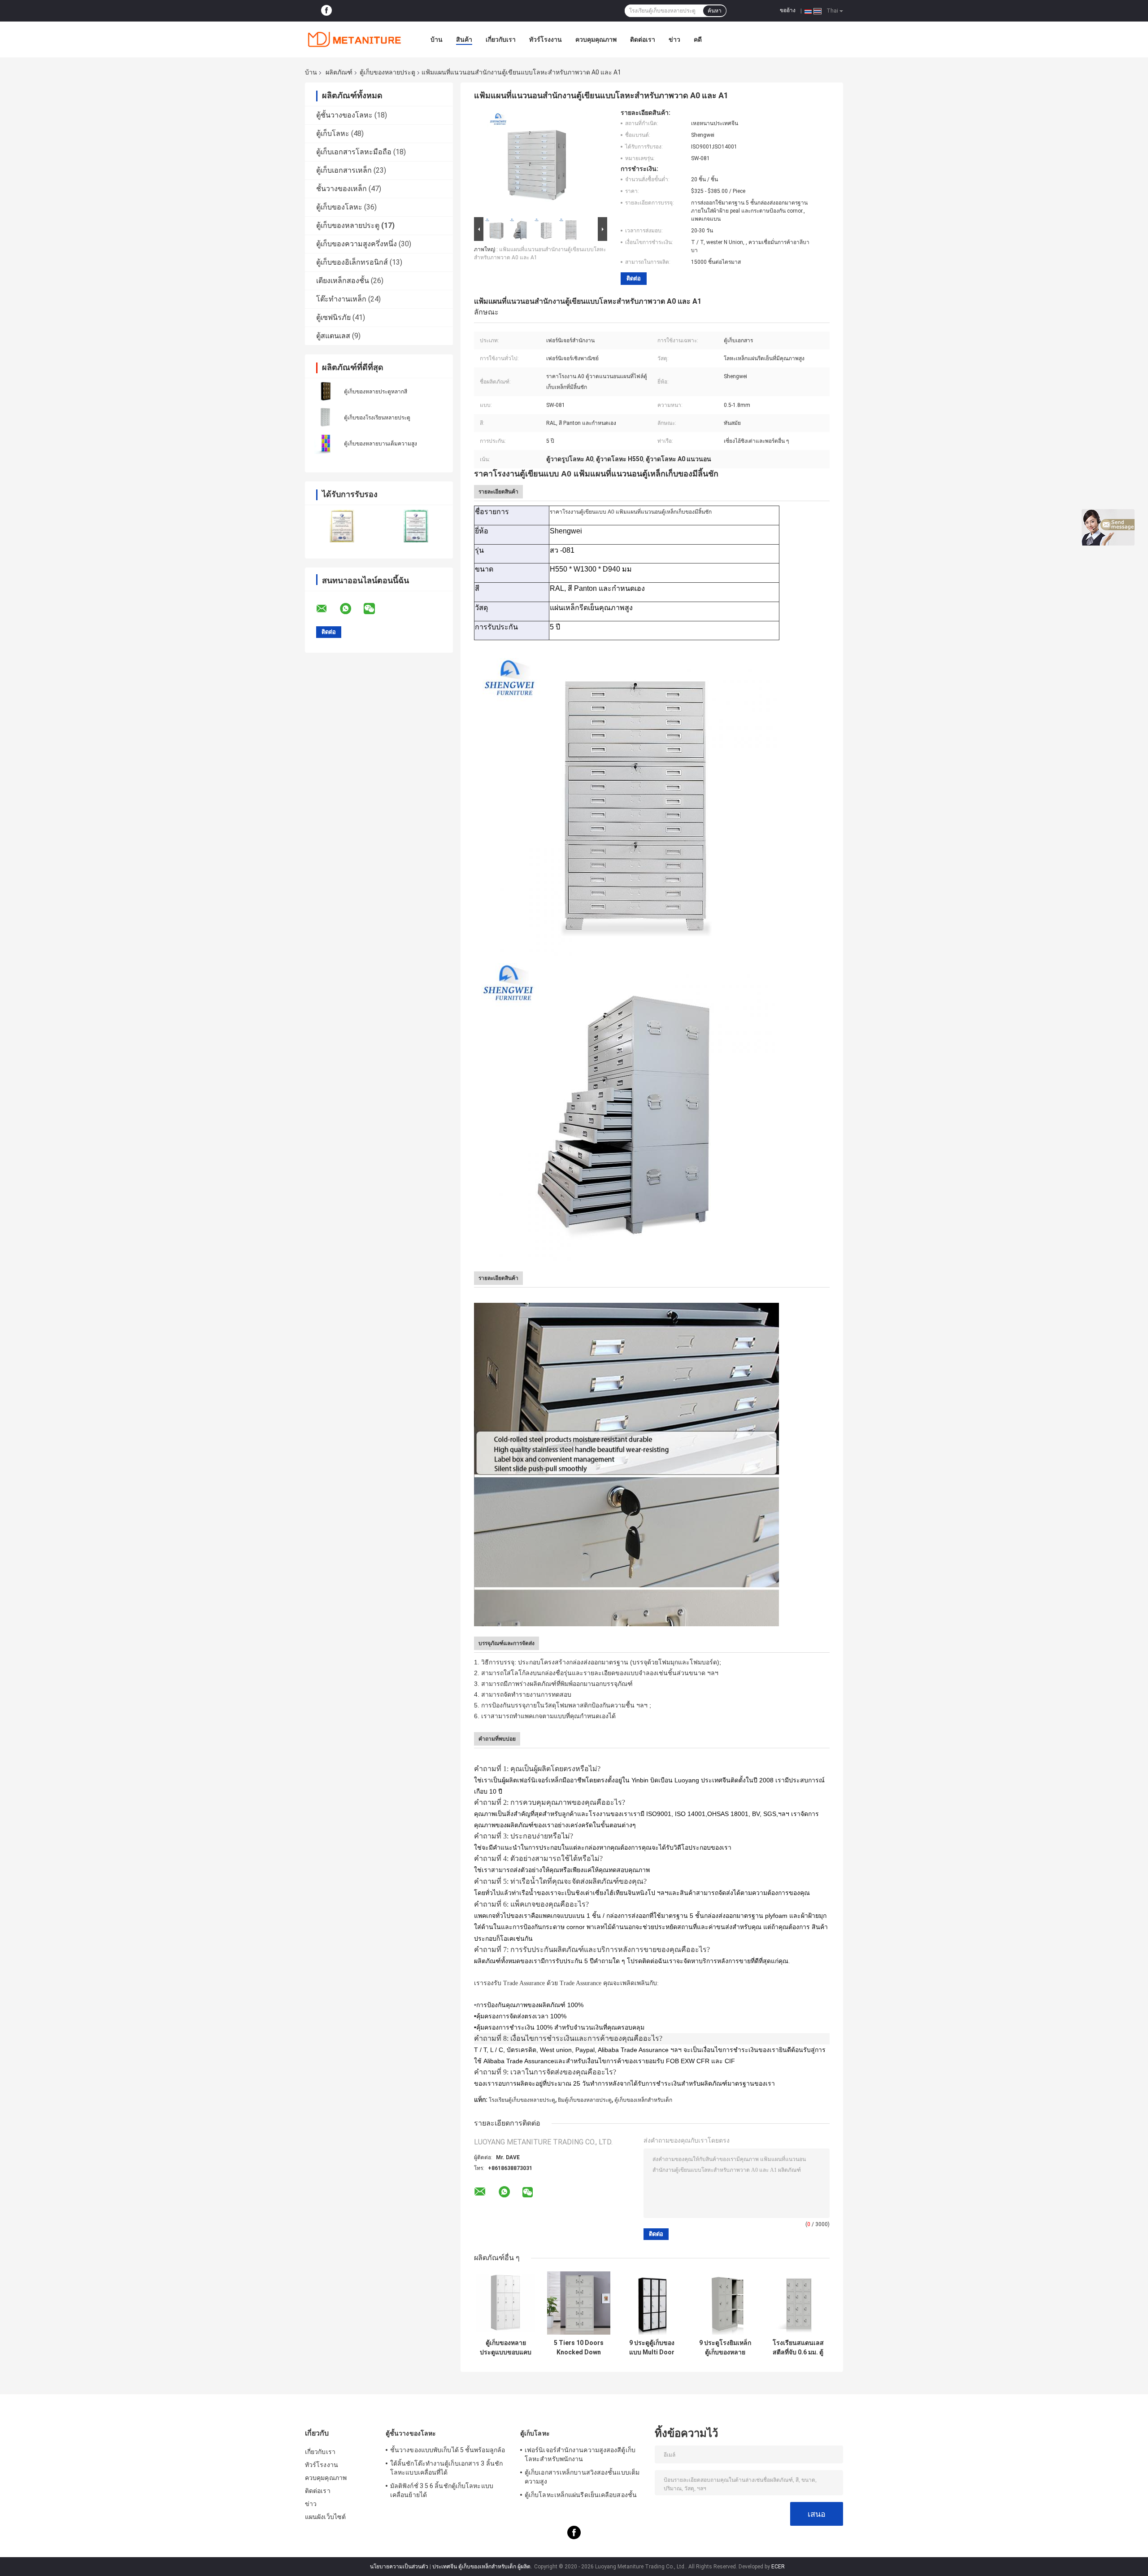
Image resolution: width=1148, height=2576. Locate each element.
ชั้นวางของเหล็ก (341, 189)
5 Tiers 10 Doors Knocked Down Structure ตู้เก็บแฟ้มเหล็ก (579, 2348)
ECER (778, 2567)
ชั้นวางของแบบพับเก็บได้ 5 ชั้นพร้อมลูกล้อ (448, 2450)
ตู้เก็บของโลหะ (339, 207)
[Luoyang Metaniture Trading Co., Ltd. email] (327, 609)
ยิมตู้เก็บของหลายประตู (585, 2100)
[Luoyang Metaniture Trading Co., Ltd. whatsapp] (351, 609)
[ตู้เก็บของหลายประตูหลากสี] (325, 391)
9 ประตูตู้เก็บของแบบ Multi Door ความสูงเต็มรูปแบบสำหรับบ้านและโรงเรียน (652, 2348)
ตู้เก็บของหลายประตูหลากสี (376, 392)
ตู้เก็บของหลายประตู (387, 72)
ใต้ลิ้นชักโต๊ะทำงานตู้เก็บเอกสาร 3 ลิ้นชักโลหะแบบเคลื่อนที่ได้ (446, 2468)
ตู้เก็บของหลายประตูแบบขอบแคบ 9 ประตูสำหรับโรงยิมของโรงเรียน (506, 2348)
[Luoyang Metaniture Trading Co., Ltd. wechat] (375, 609)
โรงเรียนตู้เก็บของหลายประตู (522, 2100)
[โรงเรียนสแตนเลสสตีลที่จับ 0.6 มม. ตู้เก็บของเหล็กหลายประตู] (798, 2303)
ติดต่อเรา (643, 39)
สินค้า (464, 39)
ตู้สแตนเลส (333, 336)
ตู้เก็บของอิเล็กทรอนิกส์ (352, 262)
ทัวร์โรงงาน (546, 39)
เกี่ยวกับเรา (501, 39)
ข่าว (674, 39)
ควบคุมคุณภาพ (596, 39)
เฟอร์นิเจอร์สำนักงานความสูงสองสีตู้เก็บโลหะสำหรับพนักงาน (580, 2454)
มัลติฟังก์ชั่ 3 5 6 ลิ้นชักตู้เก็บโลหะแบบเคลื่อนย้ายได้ (442, 2490)
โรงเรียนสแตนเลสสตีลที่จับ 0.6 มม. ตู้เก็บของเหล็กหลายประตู (798, 2348)
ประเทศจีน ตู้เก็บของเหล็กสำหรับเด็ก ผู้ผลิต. (483, 2567)
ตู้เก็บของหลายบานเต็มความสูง (380, 444)
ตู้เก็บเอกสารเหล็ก (344, 170)
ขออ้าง (788, 10)
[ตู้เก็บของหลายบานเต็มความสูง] (325, 443)
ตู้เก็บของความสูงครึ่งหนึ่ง (357, 244)
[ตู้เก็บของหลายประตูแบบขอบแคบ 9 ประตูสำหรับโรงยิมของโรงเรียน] (506, 2303)
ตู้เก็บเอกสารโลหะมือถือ (354, 152)
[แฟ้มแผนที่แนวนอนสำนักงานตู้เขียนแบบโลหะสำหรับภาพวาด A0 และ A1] (537, 162)
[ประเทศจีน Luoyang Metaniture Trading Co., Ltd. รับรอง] (342, 526)
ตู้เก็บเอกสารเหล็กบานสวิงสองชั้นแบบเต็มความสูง (582, 2477)
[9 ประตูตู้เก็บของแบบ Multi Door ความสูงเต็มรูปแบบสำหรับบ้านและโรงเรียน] (652, 2303)
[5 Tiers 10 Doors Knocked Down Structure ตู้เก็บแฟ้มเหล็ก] (579, 2303)
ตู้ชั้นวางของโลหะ (344, 115)
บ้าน (437, 39)
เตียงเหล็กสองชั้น (343, 281)
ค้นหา (715, 11)
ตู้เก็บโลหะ (333, 133)
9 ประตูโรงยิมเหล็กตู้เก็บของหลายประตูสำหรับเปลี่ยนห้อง (725, 2348)
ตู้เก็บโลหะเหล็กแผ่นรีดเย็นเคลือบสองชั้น (581, 2495)
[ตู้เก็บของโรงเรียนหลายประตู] (325, 417)
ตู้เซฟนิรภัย (333, 317)
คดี (698, 39)
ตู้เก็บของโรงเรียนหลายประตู (377, 418)
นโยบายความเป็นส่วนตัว (399, 2567)
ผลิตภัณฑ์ (339, 72)
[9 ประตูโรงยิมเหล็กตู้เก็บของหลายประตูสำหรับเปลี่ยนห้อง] (725, 2303)
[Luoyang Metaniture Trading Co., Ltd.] (354, 39)
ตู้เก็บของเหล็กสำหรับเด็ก (643, 2100)
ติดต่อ (634, 278)
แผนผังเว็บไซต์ (325, 2517)
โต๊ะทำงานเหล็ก (341, 299)
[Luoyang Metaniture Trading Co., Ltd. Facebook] (326, 11)
